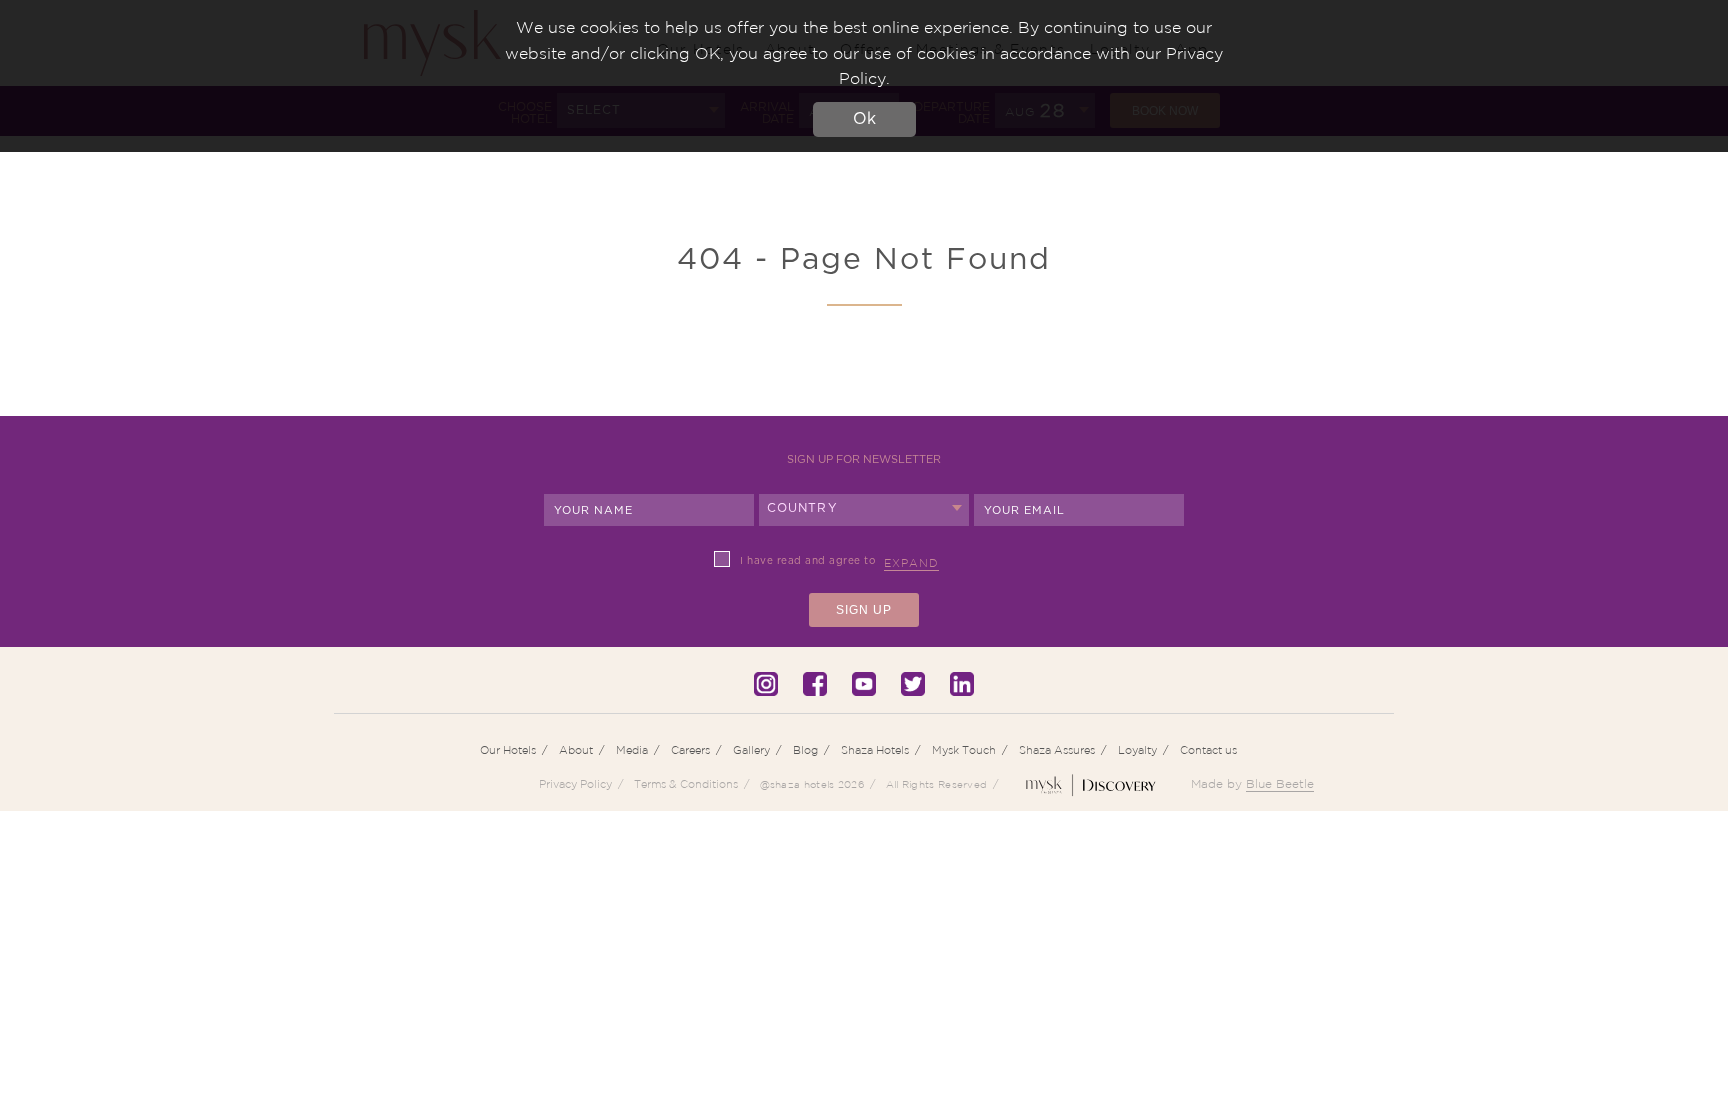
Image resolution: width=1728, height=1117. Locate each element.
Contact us (1208, 750)
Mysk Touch (964, 750)
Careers (690, 750)
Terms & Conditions (686, 784)
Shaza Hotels (875, 750)
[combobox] (864, 510)
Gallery (751, 750)
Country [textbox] (802, 508)
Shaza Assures (1057, 750)
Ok (864, 119)
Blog (805, 750)
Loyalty (1137, 750)
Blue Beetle (1280, 783)
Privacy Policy (575, 784)
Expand (911, 563)
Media (632, 750)
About (576, 750)
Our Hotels (508, 750)
